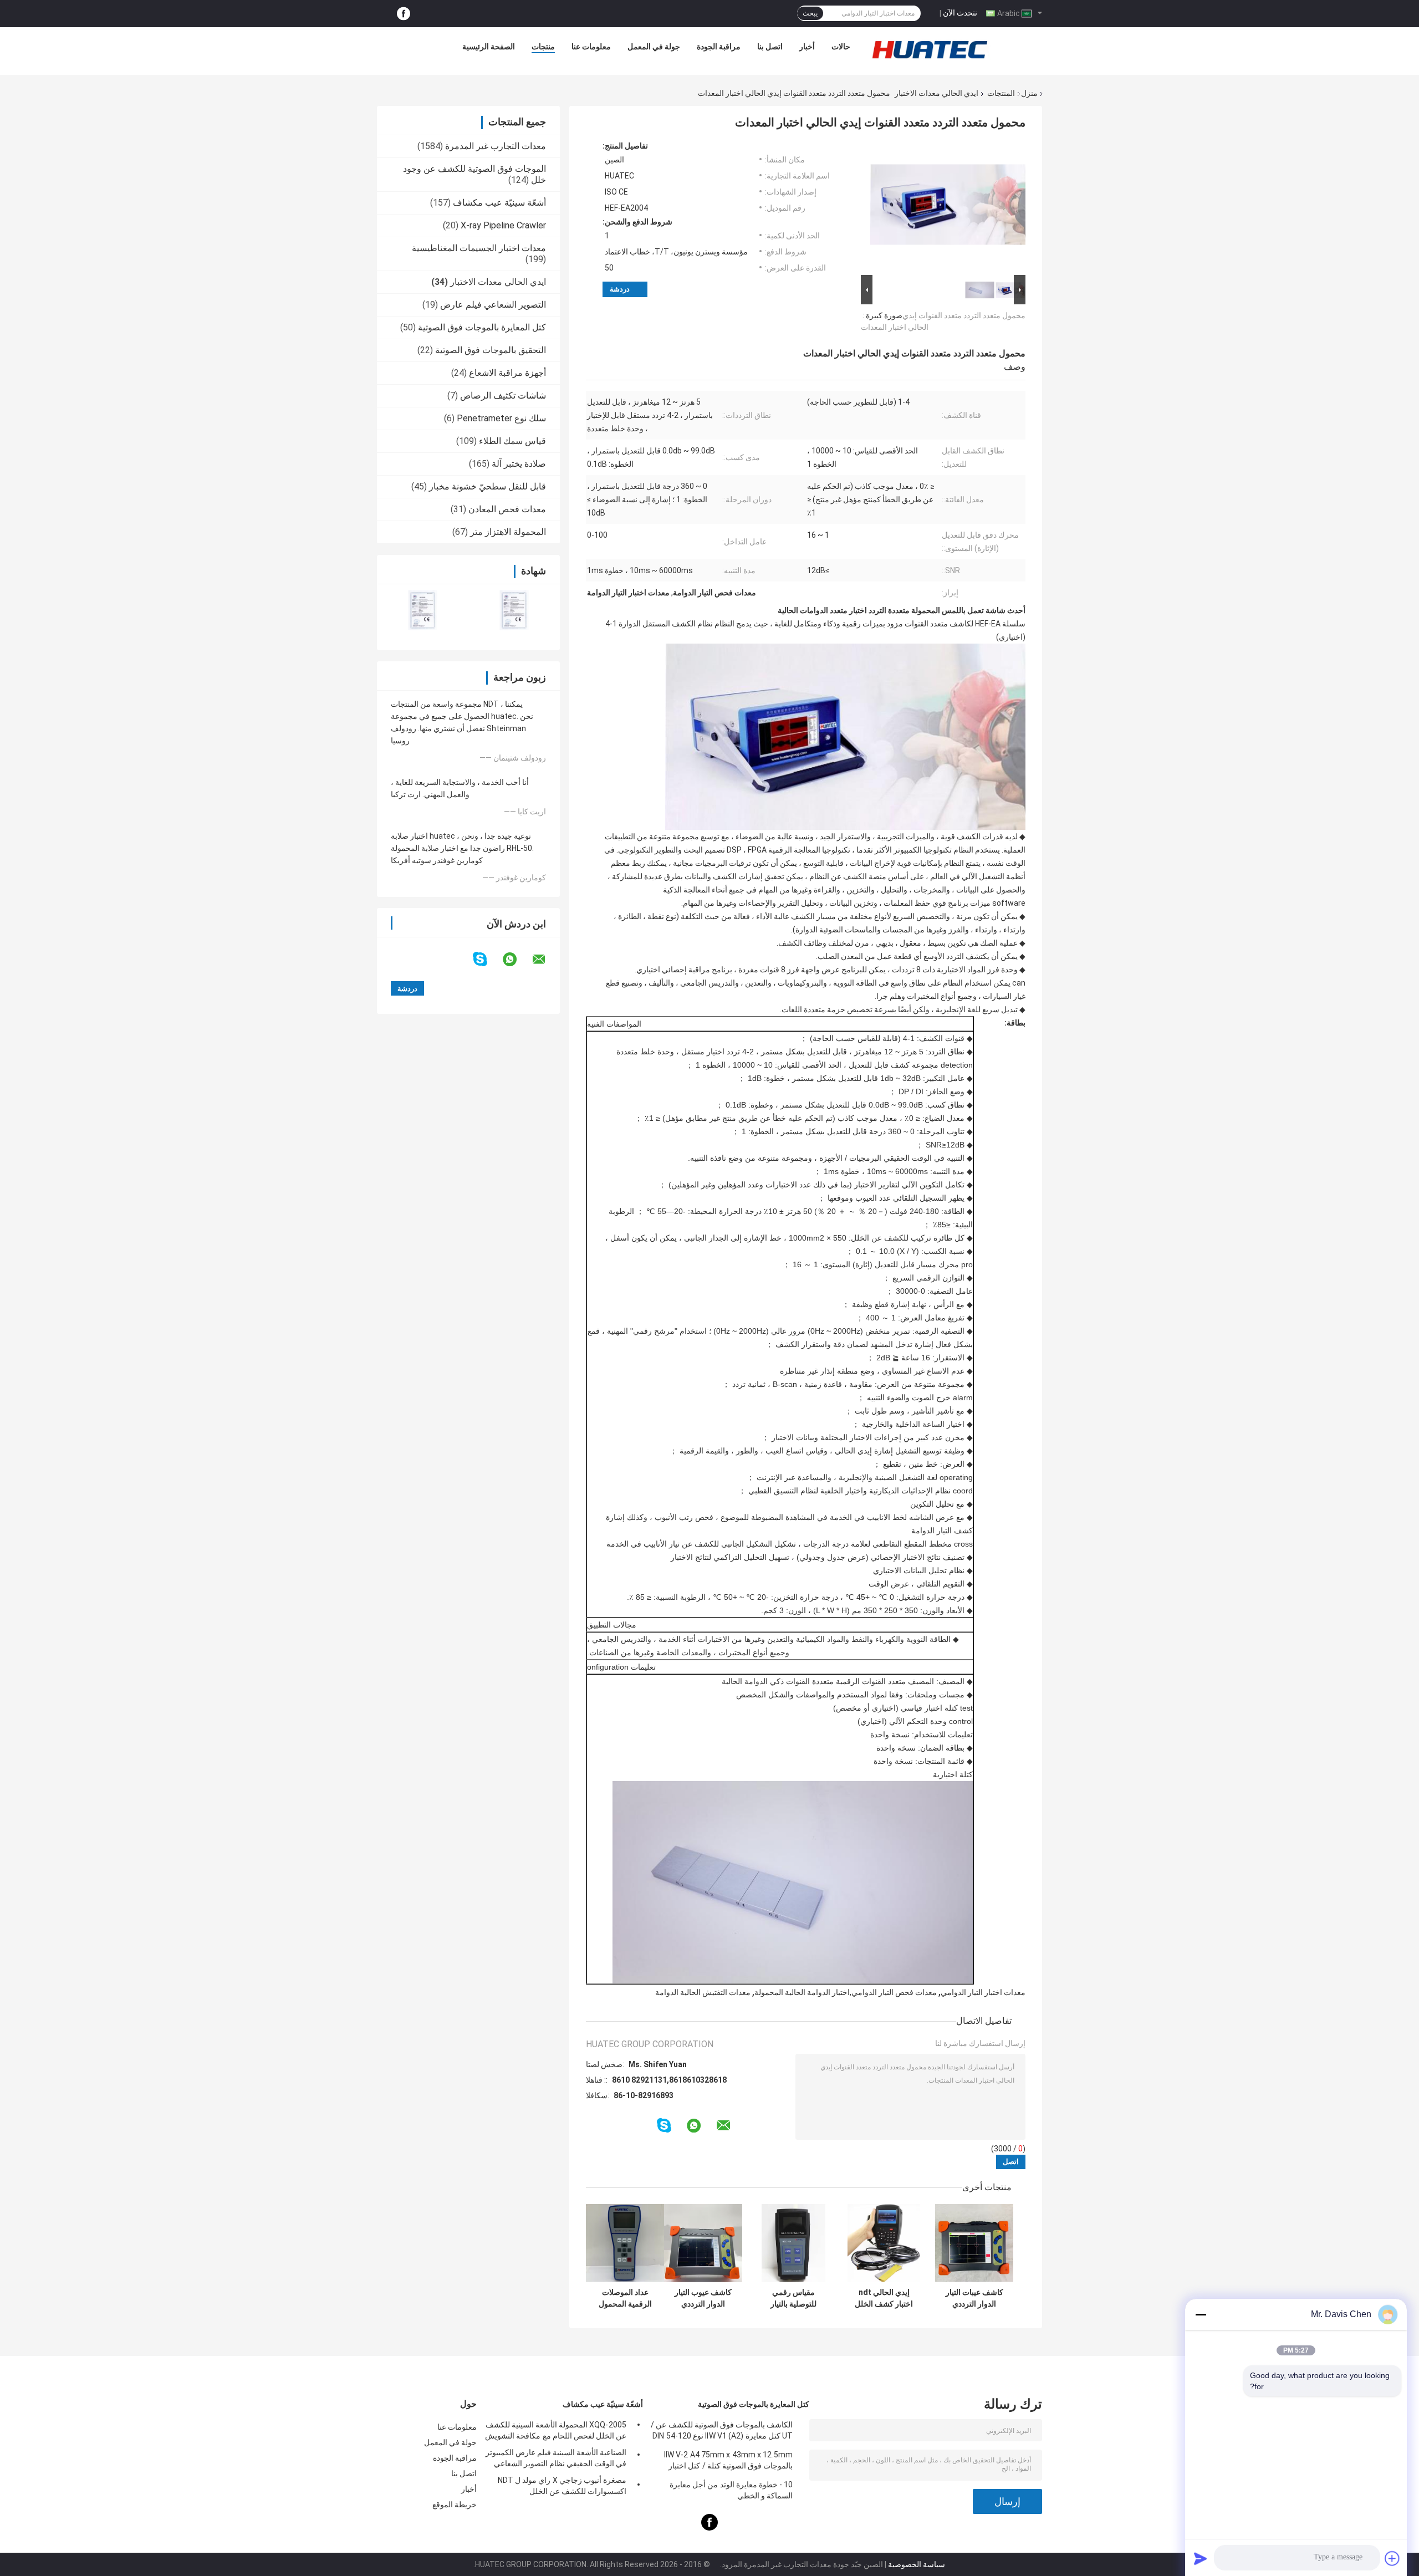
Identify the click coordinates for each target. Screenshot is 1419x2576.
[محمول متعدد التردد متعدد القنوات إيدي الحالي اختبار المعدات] (948, 207)
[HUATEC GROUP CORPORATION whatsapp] (517, 960)
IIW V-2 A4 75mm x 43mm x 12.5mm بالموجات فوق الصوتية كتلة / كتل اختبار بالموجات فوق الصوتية (728, 2462)
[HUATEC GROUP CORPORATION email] (546, 960)
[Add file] (1392, 2558)
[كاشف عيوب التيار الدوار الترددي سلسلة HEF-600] (703, 2243)
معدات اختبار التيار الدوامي (983, 1992)
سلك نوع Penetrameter (501, 418)
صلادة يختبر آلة (519, 464)
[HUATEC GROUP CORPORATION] (930, 49)
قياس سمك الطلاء (512, 441)
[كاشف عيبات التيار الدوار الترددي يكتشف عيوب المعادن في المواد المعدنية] (974, 2243)
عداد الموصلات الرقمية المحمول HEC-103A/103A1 (625, 2298)
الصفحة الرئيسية (489, 47)
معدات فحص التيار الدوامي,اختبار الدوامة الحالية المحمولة (846, 1992)
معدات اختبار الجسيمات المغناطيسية (479, 248)
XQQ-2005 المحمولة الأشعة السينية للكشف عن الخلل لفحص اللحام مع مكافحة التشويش (556, 2430)
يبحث (810, 13)
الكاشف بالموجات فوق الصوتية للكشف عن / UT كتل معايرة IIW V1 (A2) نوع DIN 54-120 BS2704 (722, 2432)
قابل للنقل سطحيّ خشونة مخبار (488, 486)
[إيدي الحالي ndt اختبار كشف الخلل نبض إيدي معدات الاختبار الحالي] (884, 2243)
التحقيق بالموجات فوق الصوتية (491, 350)
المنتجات (1001, 93)
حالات (841, 47)
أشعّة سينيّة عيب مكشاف (499, 203)
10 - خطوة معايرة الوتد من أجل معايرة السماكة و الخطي (731, 2490)
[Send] (1201, 2558)
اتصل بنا (770, 47)
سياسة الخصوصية (917, 2564)
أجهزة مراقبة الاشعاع (507, 373)
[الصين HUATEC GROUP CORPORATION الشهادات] (423, 610)
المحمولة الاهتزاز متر (508, 532)
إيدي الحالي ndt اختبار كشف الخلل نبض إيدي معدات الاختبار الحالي (884, 2298)
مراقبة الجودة (719, 47)
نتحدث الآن (960, 13)
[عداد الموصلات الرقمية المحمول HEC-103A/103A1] (625, 2243)
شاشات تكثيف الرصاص (503, 396)
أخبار (807, 47)
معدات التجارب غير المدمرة (496, 146)
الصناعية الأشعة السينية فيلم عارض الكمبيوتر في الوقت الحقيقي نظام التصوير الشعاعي (556, 2458)
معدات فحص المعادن (507, 509)
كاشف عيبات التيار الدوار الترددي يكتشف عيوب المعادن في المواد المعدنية (974, 2298)
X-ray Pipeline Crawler (503, 225)
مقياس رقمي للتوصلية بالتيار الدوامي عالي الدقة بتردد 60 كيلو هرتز (794, 2298)
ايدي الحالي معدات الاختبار (936, 93)
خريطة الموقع (455, 2504)
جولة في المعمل (654, 47)
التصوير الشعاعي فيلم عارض (493, 305)
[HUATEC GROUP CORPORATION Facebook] (404, 14)
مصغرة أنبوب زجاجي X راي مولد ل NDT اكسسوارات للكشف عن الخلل (562, 2486)
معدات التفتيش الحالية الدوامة (703, 1992)
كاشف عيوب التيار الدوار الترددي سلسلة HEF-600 (703, 2298)
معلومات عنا (591, 47)
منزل (1029, 93)
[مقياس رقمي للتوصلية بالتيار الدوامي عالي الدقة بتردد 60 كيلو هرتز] (793, 2243)
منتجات (543, 47)
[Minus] (1201, 2314)
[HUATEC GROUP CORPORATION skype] (487, 959)
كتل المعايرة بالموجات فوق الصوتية (482, 327)
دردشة (620, 289)
